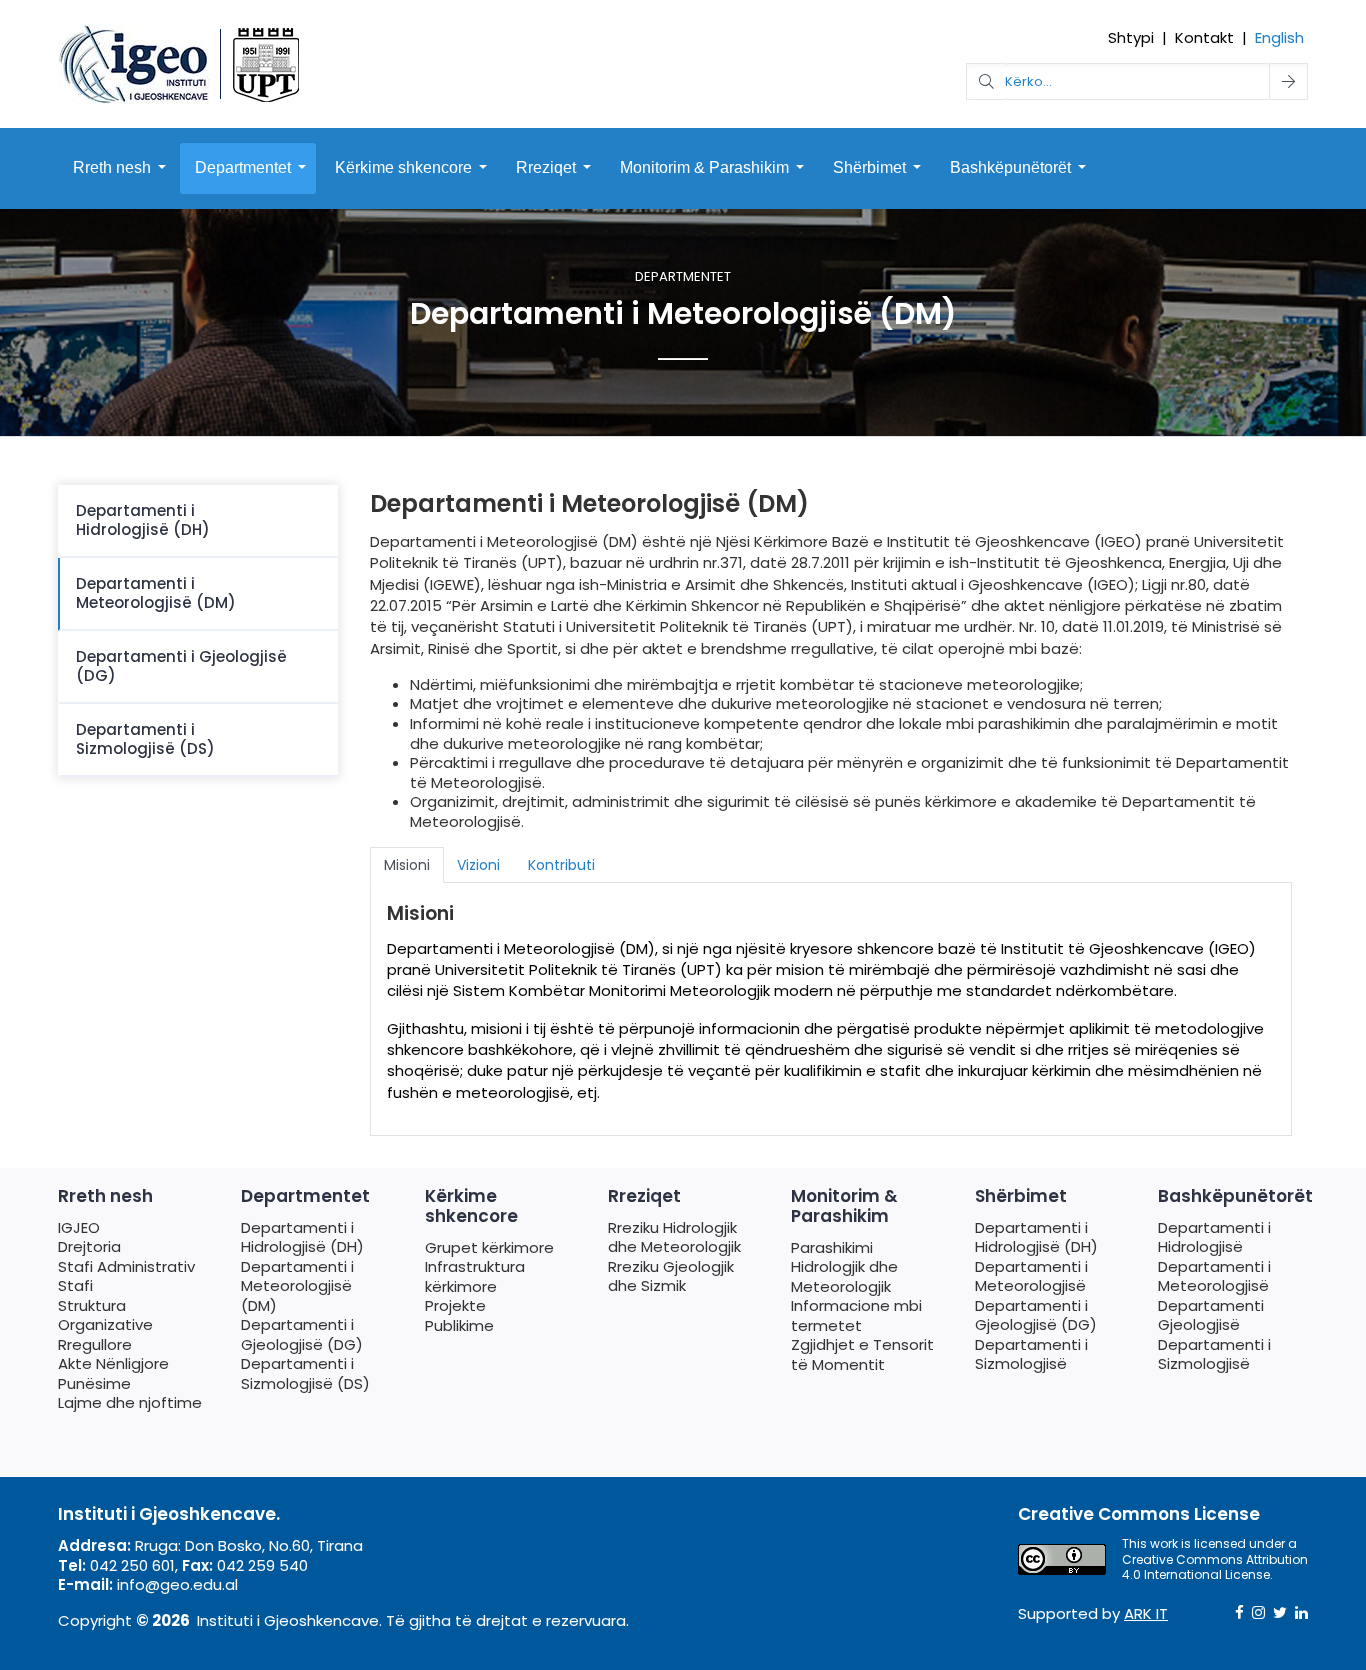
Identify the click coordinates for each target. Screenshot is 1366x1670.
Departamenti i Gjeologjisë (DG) (181, 666)
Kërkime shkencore (403, 167)
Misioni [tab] (407, 865)
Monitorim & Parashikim (704, 167)
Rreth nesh (112, 167)
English (1279, 37)
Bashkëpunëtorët (1010, 167)
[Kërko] (1288, 81)
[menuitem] (198, 521)
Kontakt (1204, 37)
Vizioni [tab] (478, 865)
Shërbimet (869, 167)
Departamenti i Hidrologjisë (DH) (143, 520)
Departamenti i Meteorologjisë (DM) (156, 593)
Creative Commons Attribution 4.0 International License (1215, 1567)
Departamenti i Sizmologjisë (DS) (145, 739)
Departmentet (243, 167)
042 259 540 (262, 1565)
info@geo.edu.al (177, 1584)
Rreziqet (546, 167)
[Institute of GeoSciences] (180, 62)
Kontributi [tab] (561, 865)
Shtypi (1131, 37)
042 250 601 (132, 1565)
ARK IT (1146, 1613)
